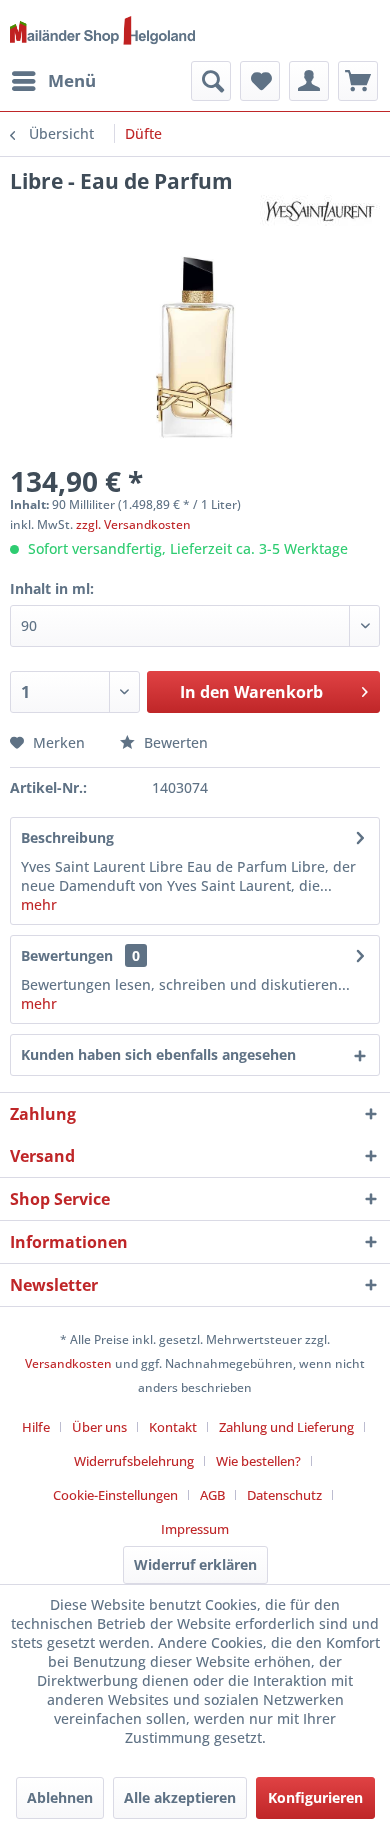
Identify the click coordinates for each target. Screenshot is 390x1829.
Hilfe (36, 1427)
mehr (39, 904)
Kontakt (173, 1427)
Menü (72, 80)
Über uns (99, 1427)
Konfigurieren (315, 1797)
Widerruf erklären (195, 1564)
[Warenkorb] (358, 81)
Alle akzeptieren (180, 1797)
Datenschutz (284, 1495)
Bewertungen (67, 955)
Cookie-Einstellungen (115, 1495)
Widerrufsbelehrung (134, 1461)
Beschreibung (67, 837)
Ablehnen (60, 1797)
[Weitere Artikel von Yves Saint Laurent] (320, 212)
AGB (212, 1495)
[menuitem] (53, 81)
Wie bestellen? (258, 1461)
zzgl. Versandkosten (133, 524)
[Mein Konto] (309, 81)
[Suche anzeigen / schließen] (211, 81)
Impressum (195, 1529)
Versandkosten (68, 1363)
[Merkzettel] (260, 81)
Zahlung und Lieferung (286, 1427)
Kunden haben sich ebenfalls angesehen (158, 1054)
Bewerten (174, 742)
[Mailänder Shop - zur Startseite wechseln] (102, 33)
